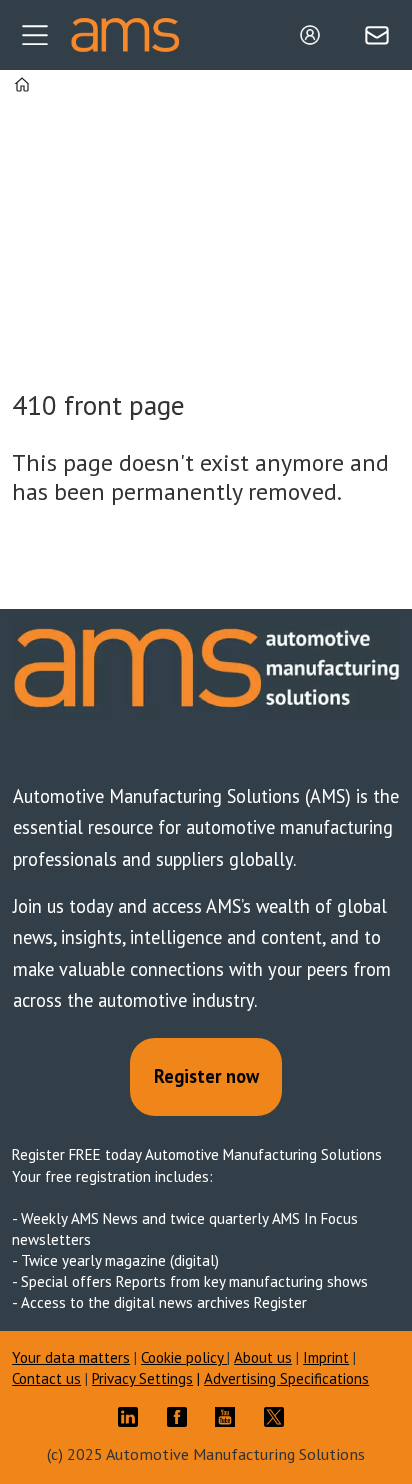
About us (263, 1357)
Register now (206, 1076)
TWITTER (279, 1417)
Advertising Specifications (286, 1378)
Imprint (326, 1357)
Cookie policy (184, 1357)
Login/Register (315, 35)
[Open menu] (35, 35)
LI (133, 1417)
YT (230, 1417)
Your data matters (71, 1357)
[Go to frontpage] (125, 35)
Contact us (46, 1378)
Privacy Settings (142, 1378)
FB (182, 1417)
